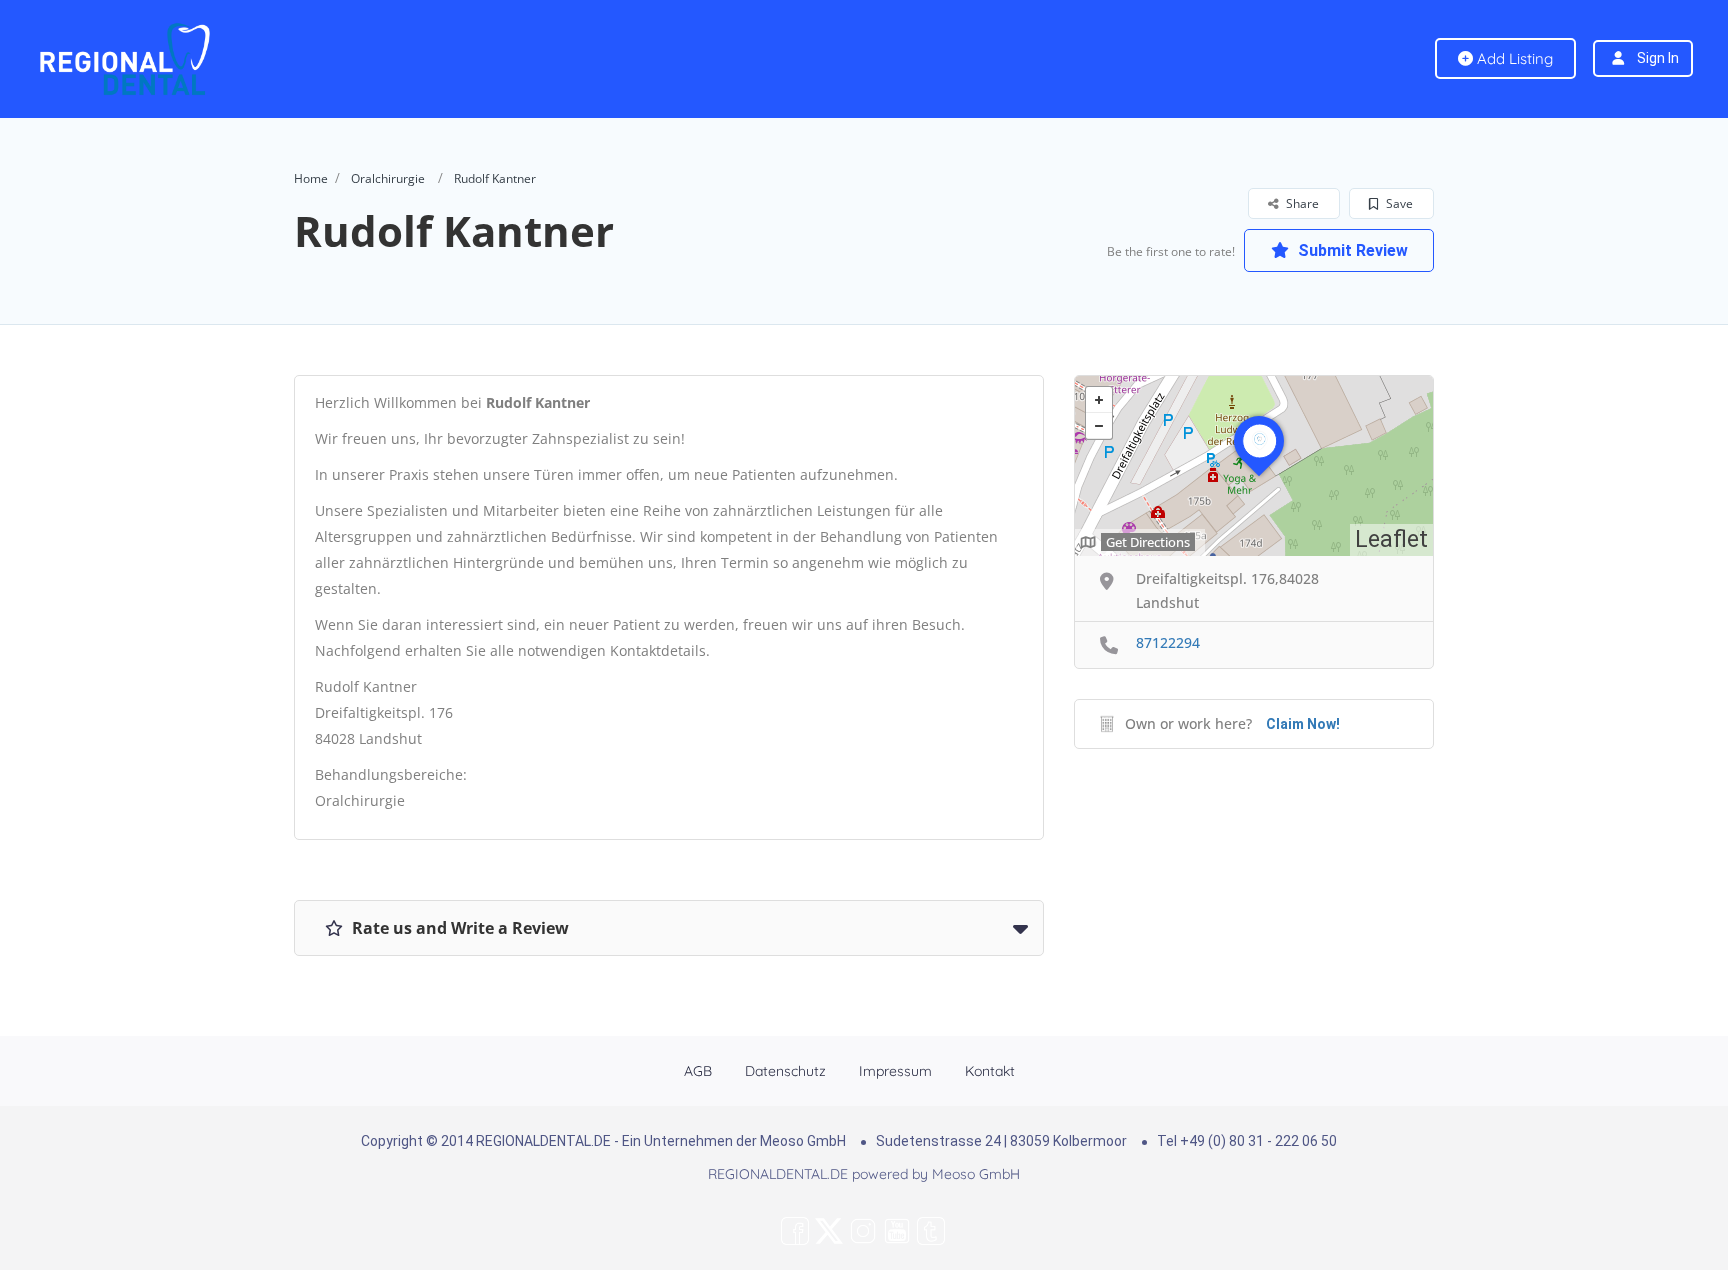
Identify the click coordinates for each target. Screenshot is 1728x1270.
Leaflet (1391, 539)
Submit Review (1351, 250)
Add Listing (1513, 58)
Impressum (895, 1071)
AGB (698, 1071)
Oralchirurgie (388, 178)
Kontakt (990, 1071)
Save (1398, 203)
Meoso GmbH (976, 1174)
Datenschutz (785, 1071)
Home (311, 178)
